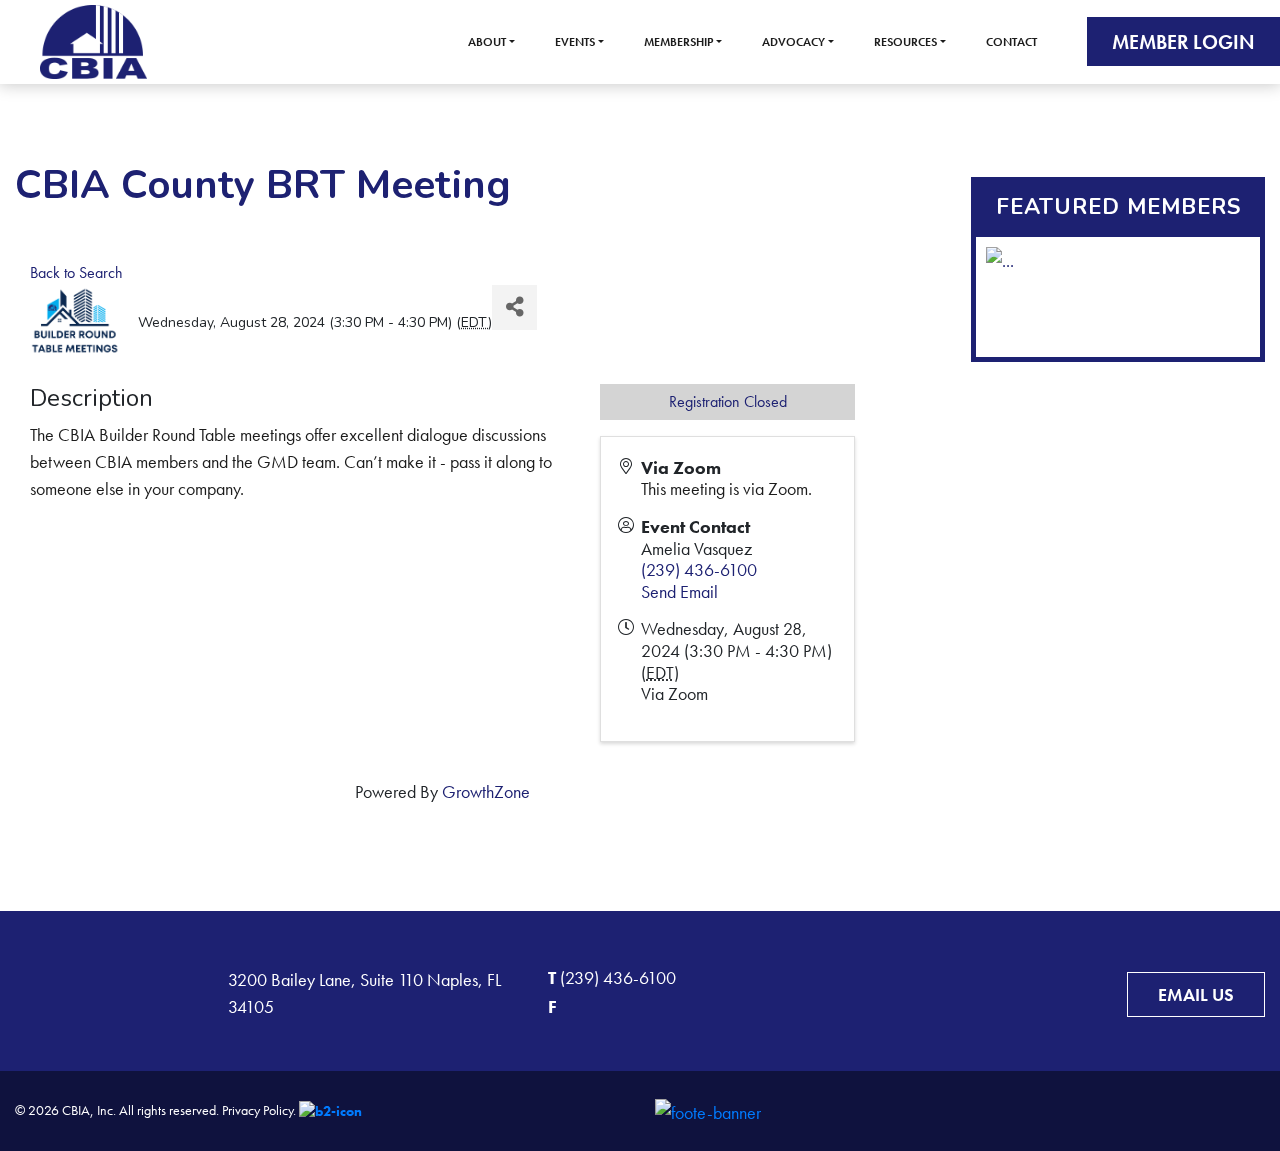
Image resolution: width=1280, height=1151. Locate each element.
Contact (1011, 42)
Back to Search (76, 272)
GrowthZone (486, 791)
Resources (905, 42)
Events (575, 42)
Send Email (679, 591)
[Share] (514, 307)
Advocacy (793, 42)
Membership (678, 42)
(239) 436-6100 (699, 569)
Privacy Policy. (259, 1110)
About (487, 42)
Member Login (1183, 42)
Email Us (1196, 994)
